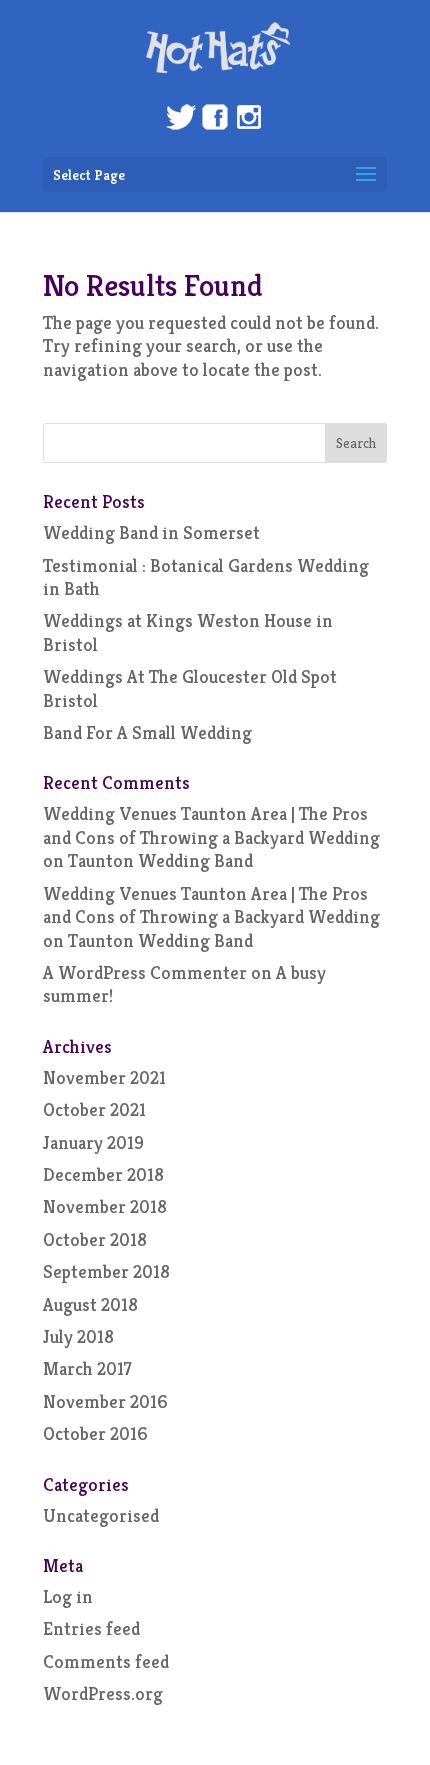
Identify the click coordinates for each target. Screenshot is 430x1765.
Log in (68, 1596)
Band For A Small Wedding (147, 732)
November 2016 (105, 1401)
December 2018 (103, 1174)
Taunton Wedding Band (160, 860)
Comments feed (106, 1661)
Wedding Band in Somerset (151, 532)
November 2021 (104, 1077)
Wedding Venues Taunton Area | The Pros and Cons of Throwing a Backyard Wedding (211, 825)
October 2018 (95, 1239)
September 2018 (106, 1271)
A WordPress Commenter (145, 972)
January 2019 (93, 1142)
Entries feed (91, 1628)
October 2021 (94, 1109)
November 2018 (105, 1206)
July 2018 (78, 1336)
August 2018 (90, 1304)
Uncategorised (101, 1515)
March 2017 (87, 1368)
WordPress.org (103, 1693)
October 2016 (95, 1433)
